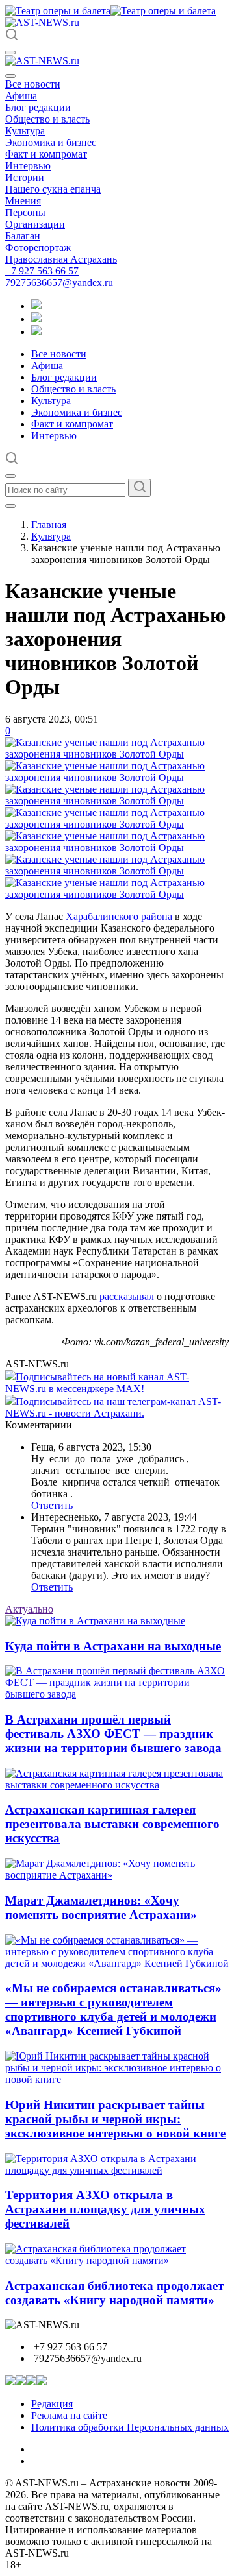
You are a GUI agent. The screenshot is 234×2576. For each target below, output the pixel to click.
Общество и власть (47, 119)
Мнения (23, 201)
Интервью (28, 166)
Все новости (33, 84)
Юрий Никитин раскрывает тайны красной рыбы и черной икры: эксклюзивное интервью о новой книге (115, 2119)
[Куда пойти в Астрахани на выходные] (95, 1621)
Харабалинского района (119, 916)
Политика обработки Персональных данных (130, 2427)
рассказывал (127, 1296)
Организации (35, 224)
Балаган (23, 236)
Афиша (21, 96)
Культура (25, 131)
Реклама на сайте (69, 2415)
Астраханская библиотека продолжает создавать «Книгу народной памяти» (114, 2293)
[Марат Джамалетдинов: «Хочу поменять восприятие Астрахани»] (117, 1875)
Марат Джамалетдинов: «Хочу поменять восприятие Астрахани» (101, 1908)
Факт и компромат (46, 154)
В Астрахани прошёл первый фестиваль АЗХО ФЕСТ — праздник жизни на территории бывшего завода (113, 1734)
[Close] (10, 76)
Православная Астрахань (61, 259)
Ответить (52, 1505)
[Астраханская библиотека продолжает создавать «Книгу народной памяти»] (117, 2260)
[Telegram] (36, 306)
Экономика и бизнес (51, 142)
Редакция (52, 2404)
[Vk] (36, 332)
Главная (49, 524)
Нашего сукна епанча (53, 189)
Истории (25, 177)
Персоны (25, 212)
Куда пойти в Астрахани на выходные (113, 1646)
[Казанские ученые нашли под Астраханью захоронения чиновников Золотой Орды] (117, 754)
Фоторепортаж (38, 247)
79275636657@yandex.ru (59, 283)
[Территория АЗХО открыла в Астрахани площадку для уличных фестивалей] (117, 2170)
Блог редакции (38, 107)
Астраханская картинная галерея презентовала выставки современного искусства (112, 1824)
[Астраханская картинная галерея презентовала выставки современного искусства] (117, 1785)
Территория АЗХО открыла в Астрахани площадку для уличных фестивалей (105, 2209)
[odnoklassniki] (36, 319)
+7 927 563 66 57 (42, 271)
